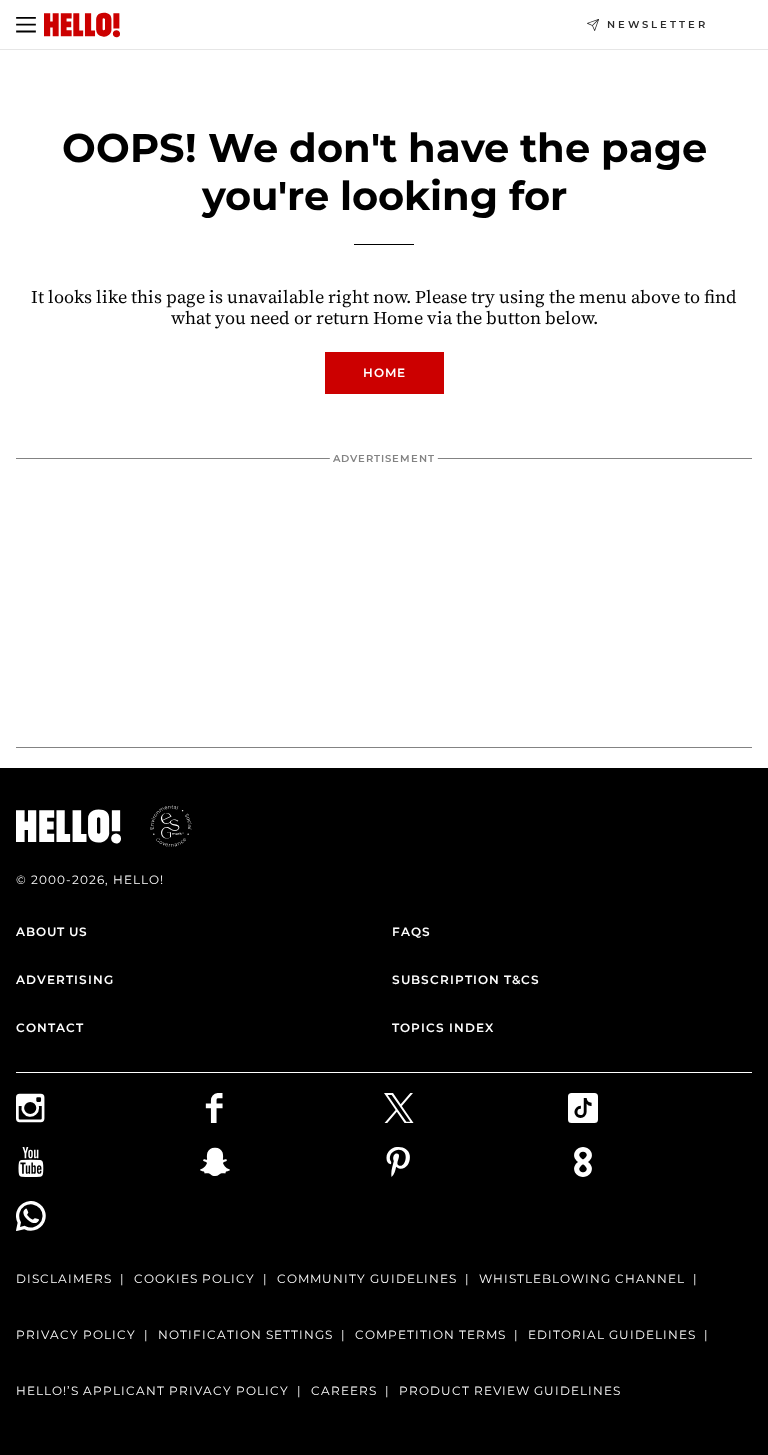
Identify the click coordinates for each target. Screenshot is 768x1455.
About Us (52, 931)
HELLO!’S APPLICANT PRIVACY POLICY (152, 1390)
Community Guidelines (367, 1278)
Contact (50, 1027)
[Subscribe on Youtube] (108, 1162)
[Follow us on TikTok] (660, 1108)
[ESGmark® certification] (159, 826)
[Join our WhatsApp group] (108, 1216)
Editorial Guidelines (612, 1334)
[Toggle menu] (26, 25)
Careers (344, 1390)
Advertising (65, 979)
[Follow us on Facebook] (292, 1108)
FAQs (411, 931)
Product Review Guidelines (510, 1390)
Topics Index (443, 1027)
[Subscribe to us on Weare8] (660, 1162)
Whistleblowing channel (582, 1278)
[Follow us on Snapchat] (292, 1162)
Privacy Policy (76, 1334)
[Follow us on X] (476, 1108)
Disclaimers (64, 1278)
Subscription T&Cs (466, 979)
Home (384, 372)
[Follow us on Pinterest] (476, 1162)
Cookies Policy (194, 1278)
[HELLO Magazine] (82, 25)
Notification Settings (245, 1334)
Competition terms (430, 1334)
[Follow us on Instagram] (108, 1108)
